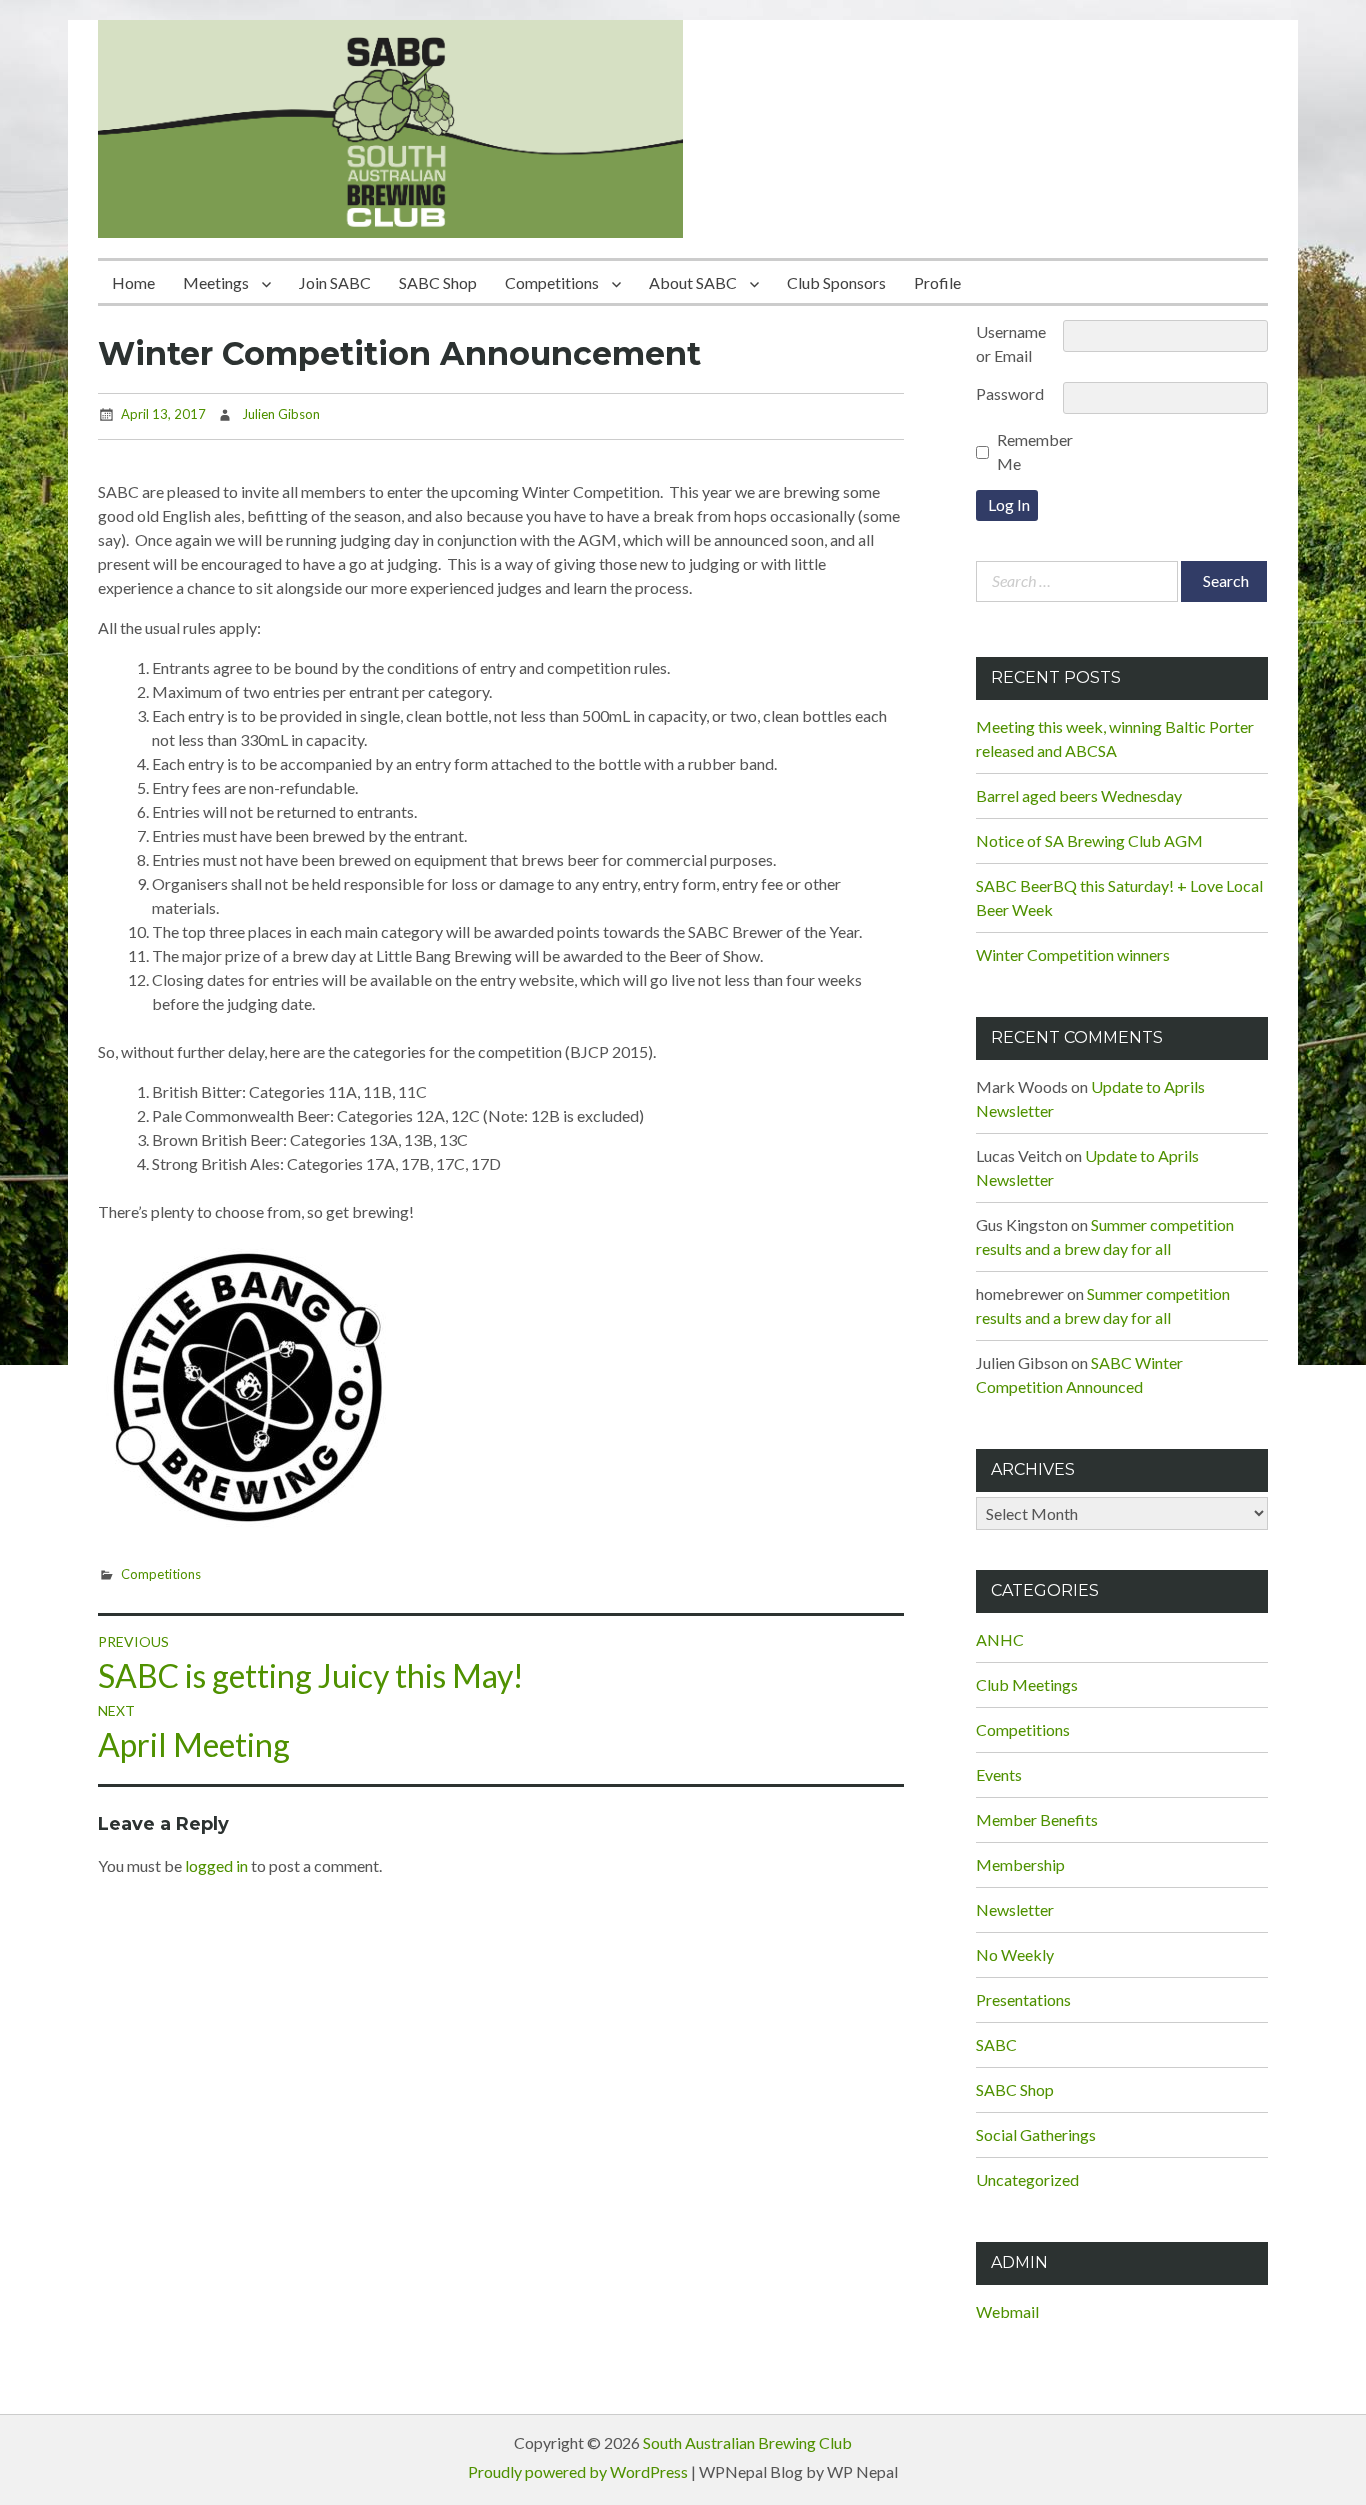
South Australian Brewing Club (747, 2442)
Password (1010, 393)
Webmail (1007, 2311)
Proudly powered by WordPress (578, 2471)
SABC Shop (438, 282)
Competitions (552, 282)
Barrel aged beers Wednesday (1079, 795)
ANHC (1000, 1639)
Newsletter (1015, 1909)
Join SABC (335, 282)
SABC (996, 2044)
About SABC (693, 282)
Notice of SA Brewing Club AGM (1089, 840)
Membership (1020, 1864)
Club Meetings (1027, 1684)
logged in (216, 1865)
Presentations (1023, 1999)
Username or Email (1011, 343)
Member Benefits (1037, 1819)
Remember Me (1035, 451)
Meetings (216, 282)
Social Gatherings (1036, 2134)
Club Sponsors (836, 282)
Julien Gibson (281, 414)
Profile (937, 282)
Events (999, 1774)
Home (133, 282)
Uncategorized (1027, 2179)
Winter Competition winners (1073, 954)
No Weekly (1015, 1954)
